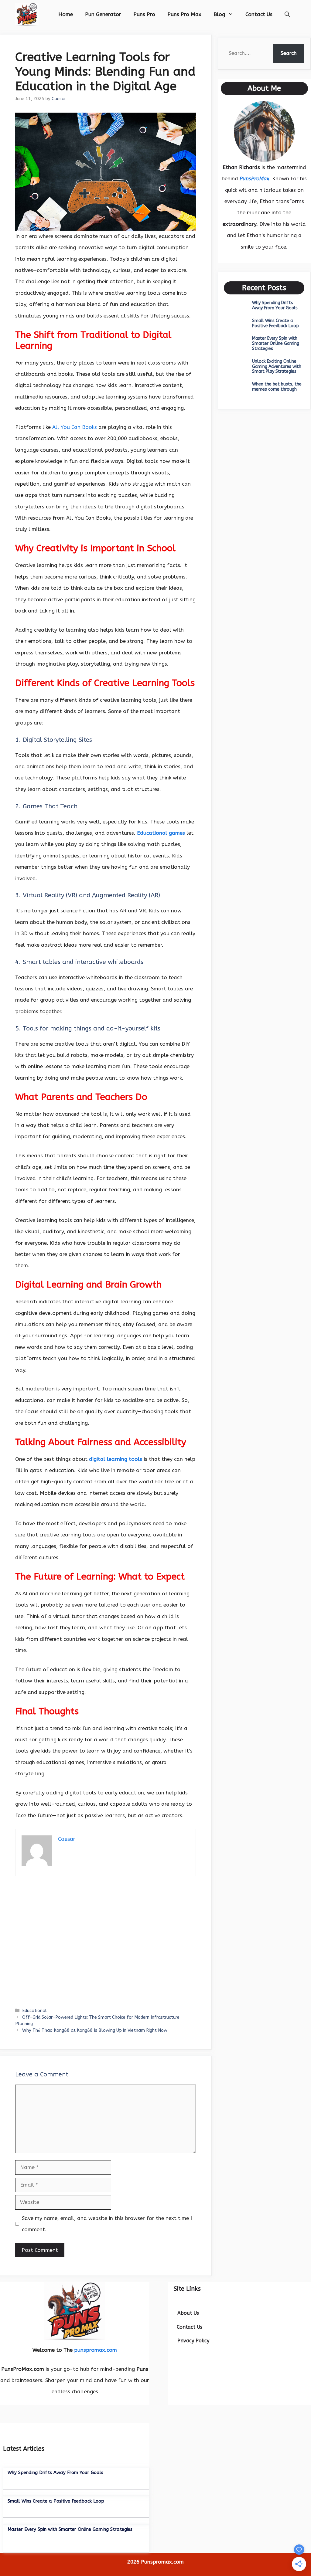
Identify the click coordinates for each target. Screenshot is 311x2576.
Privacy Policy (193, 2341)
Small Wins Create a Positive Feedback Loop (275, 323)
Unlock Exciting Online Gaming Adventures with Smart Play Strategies (277, 367)
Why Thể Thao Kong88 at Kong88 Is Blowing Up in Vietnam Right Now (95, 2030)
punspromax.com (96, 2350)
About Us (188, 2313)
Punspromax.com (162, 2562)
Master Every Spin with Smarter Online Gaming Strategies (276, 343)
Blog (219, 14)
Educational (34, 2011)
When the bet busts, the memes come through (277, 387)
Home (66, 14)
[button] (287, 14)
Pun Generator (103, 14)
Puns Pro (144, 14)
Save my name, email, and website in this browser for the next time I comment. (107, 2224)
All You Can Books (75, 427)
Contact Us (259, 14)
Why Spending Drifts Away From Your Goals (275, 305)
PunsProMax (254, 178)
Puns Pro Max (184, 14)
